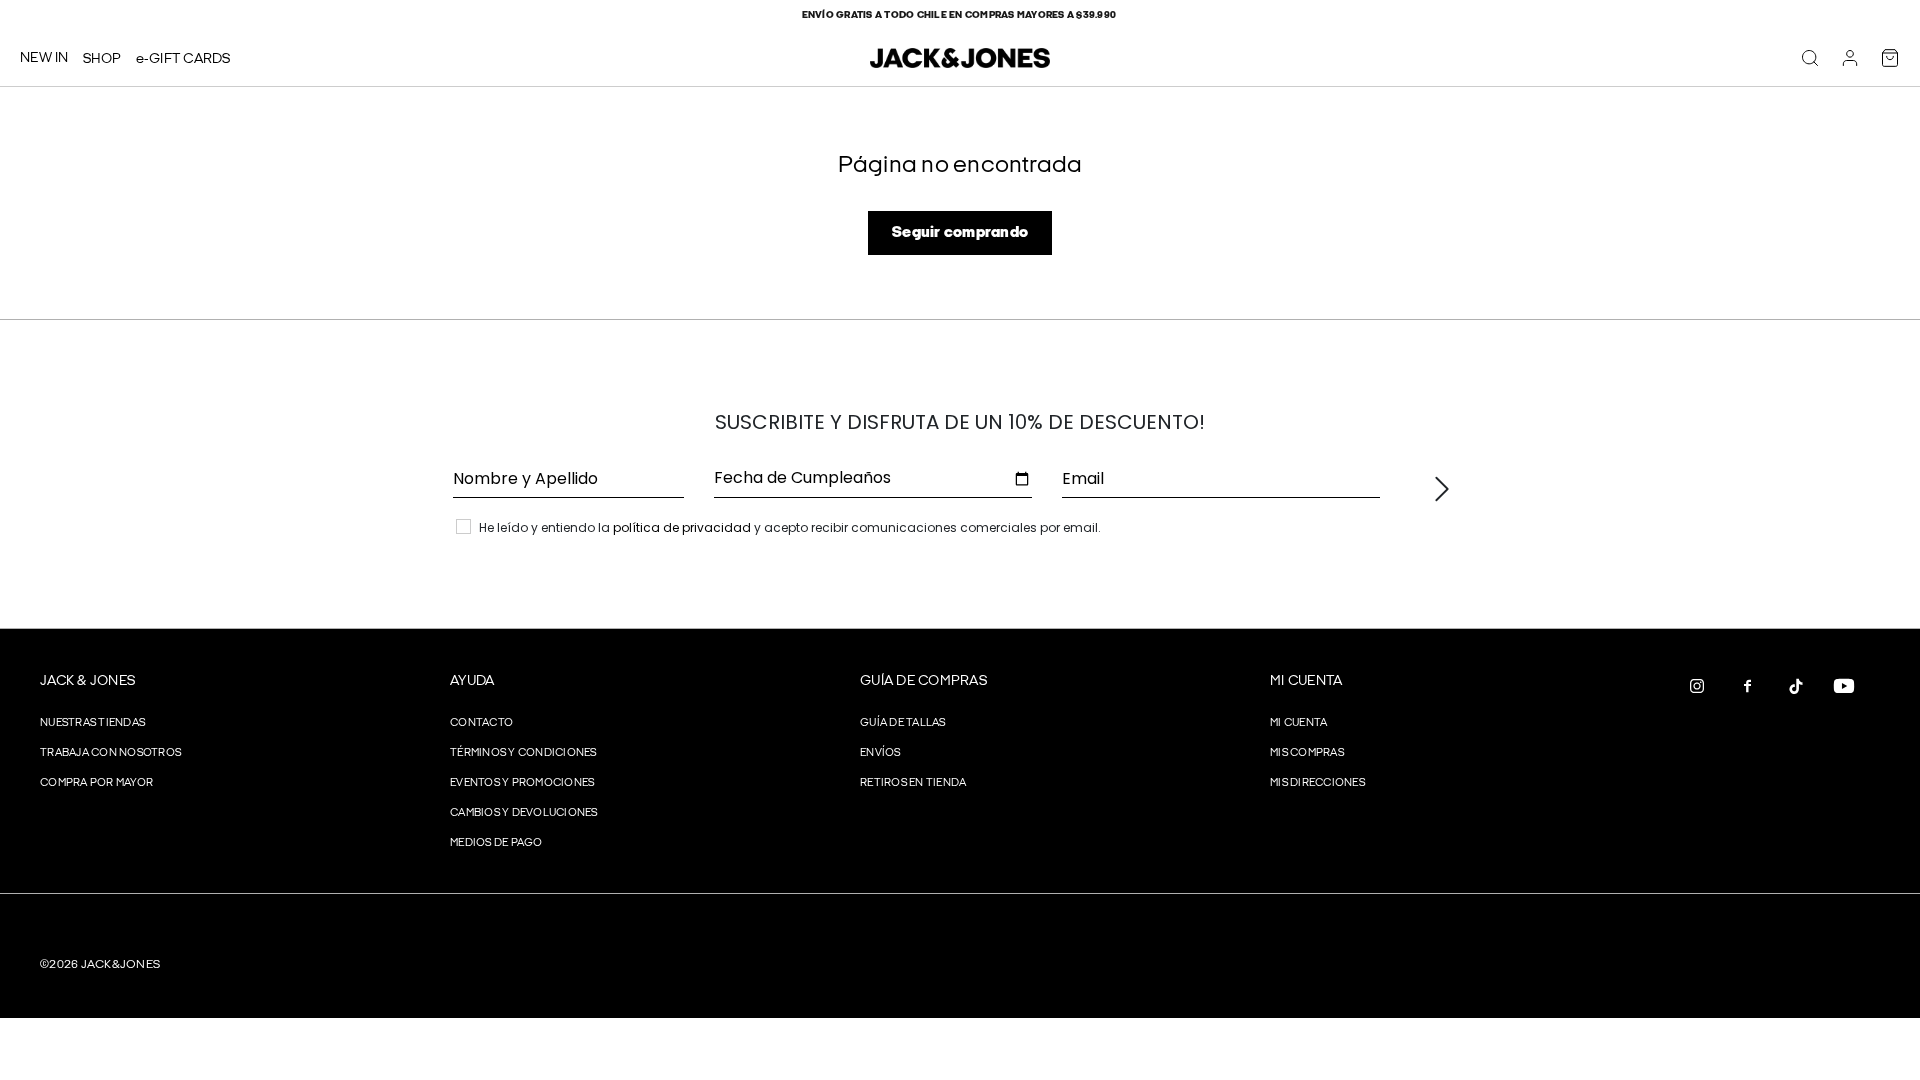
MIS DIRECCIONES (1317, 782)
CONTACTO (481, 722)
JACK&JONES (121, 964)
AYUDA (472, 680)
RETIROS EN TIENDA (913, 782)
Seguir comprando (960, 232)
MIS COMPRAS (1307, 752)
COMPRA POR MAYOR (96, 782)
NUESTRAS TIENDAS (92, 722)
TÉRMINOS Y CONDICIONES (523, 752)
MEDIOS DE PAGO (496, 842)
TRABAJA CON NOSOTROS (110, 752)
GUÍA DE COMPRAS (923, 680)
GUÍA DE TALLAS (903, 722)
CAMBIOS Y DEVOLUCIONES (524, 812)
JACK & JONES (87, 680)
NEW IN (44, 57)
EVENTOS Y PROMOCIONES (522, 782)
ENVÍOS (880, 752)
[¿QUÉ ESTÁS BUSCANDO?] (1810, 58)
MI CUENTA (1306, 680)
